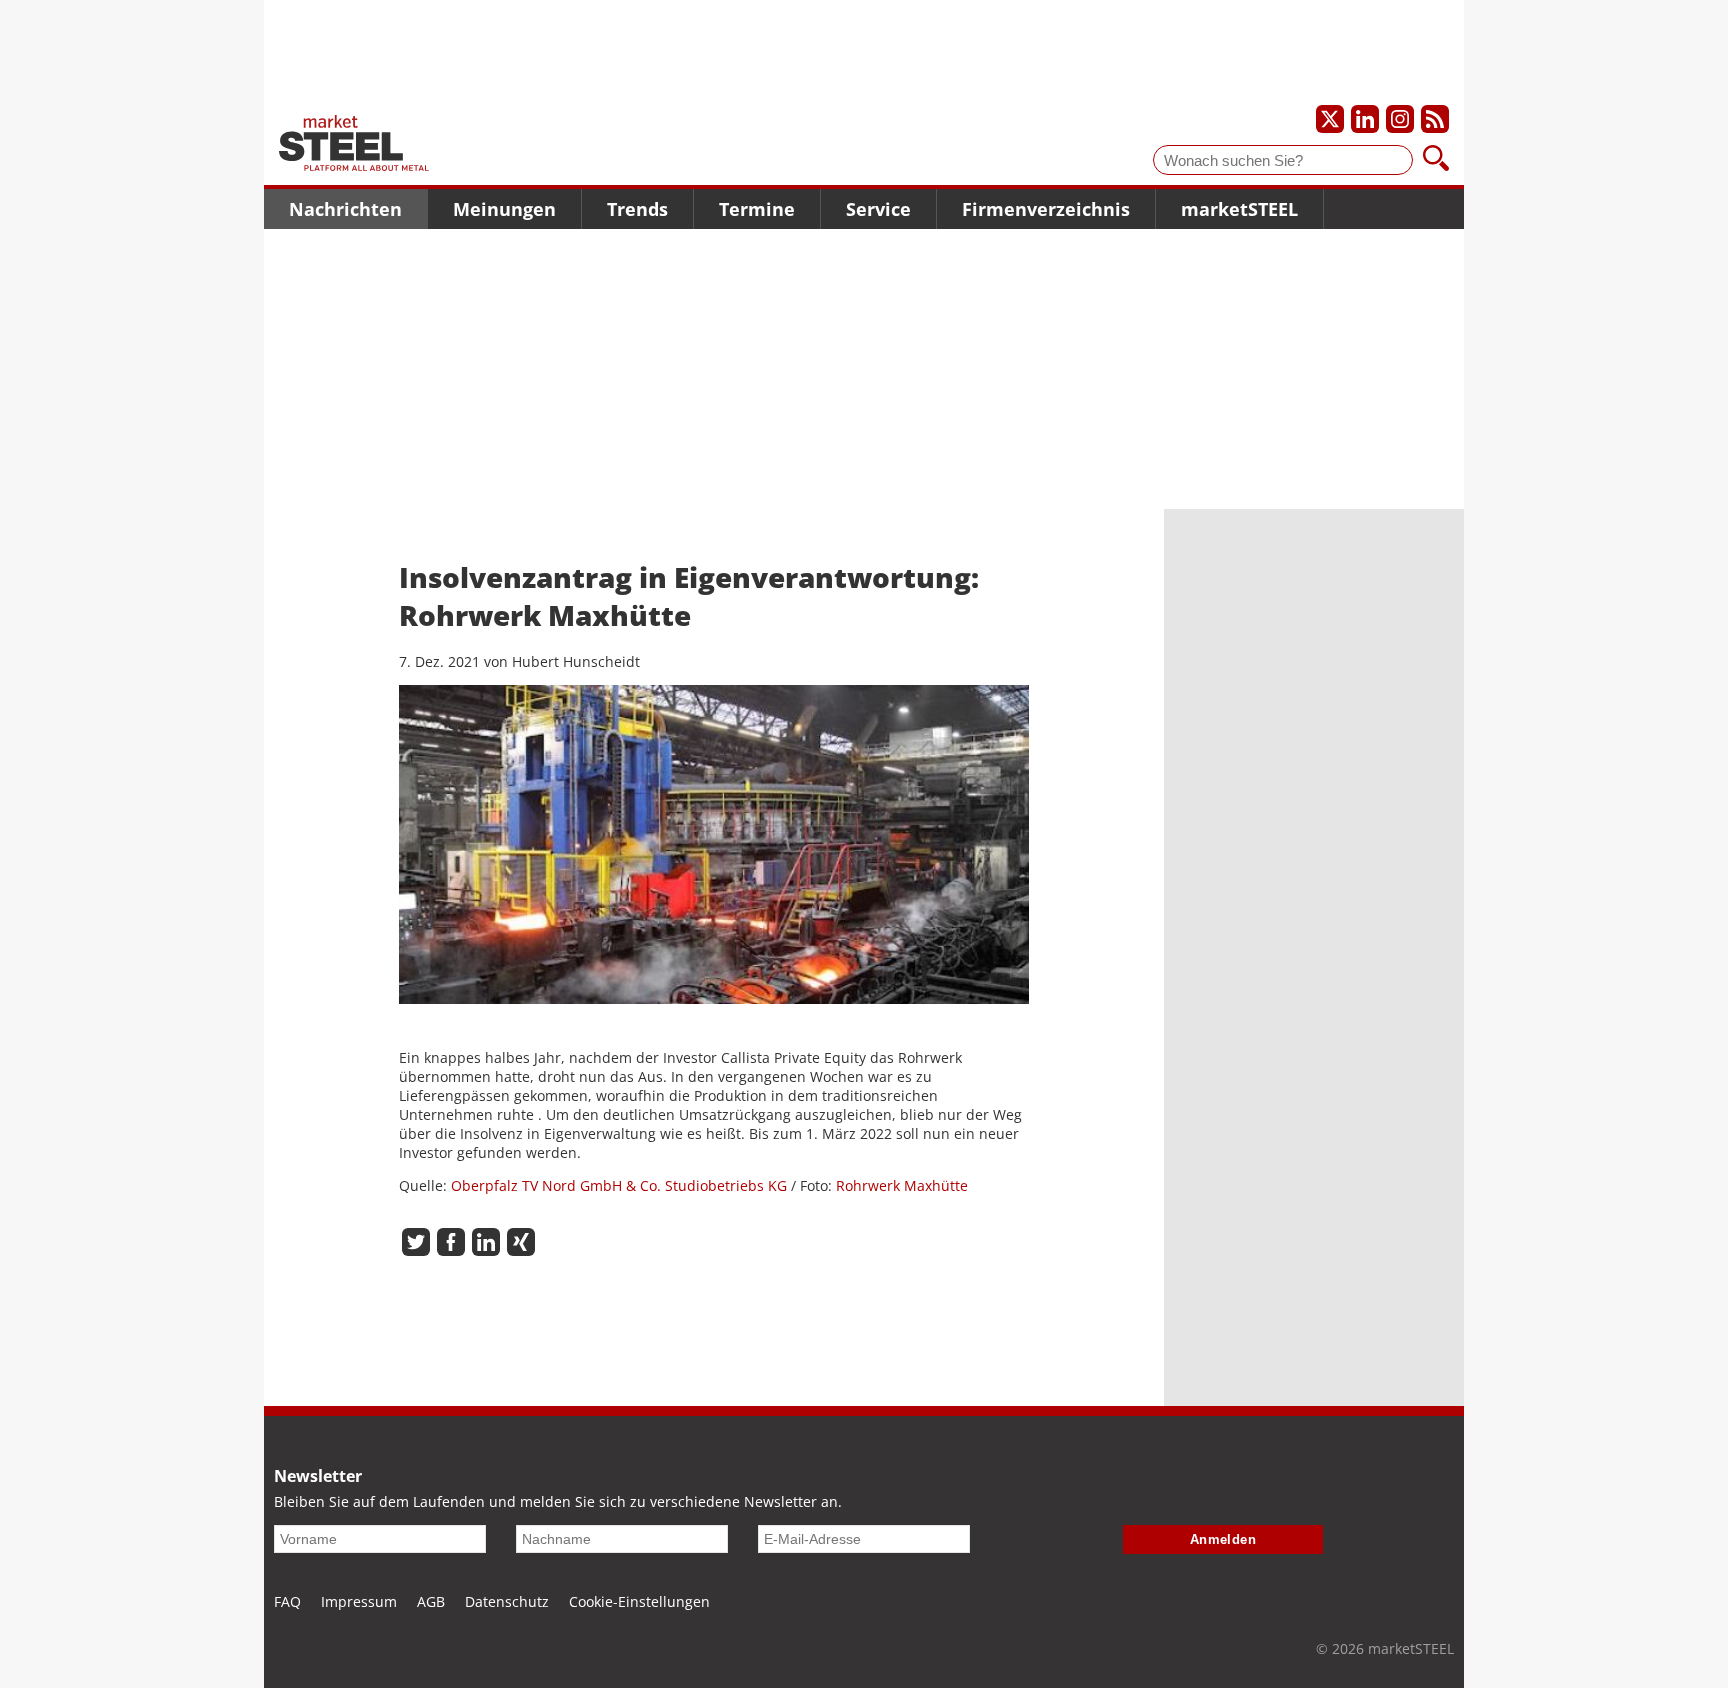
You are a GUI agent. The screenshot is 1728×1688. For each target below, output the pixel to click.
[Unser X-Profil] (1330, 119)
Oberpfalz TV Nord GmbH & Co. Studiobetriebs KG (619, 1185)
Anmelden (1223, 1539)
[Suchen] (1436, 160)
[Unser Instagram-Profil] (1400, 119)
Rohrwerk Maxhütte (902, 1185)
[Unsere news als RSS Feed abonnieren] (1435, 119)
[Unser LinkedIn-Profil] (1365, 119)
